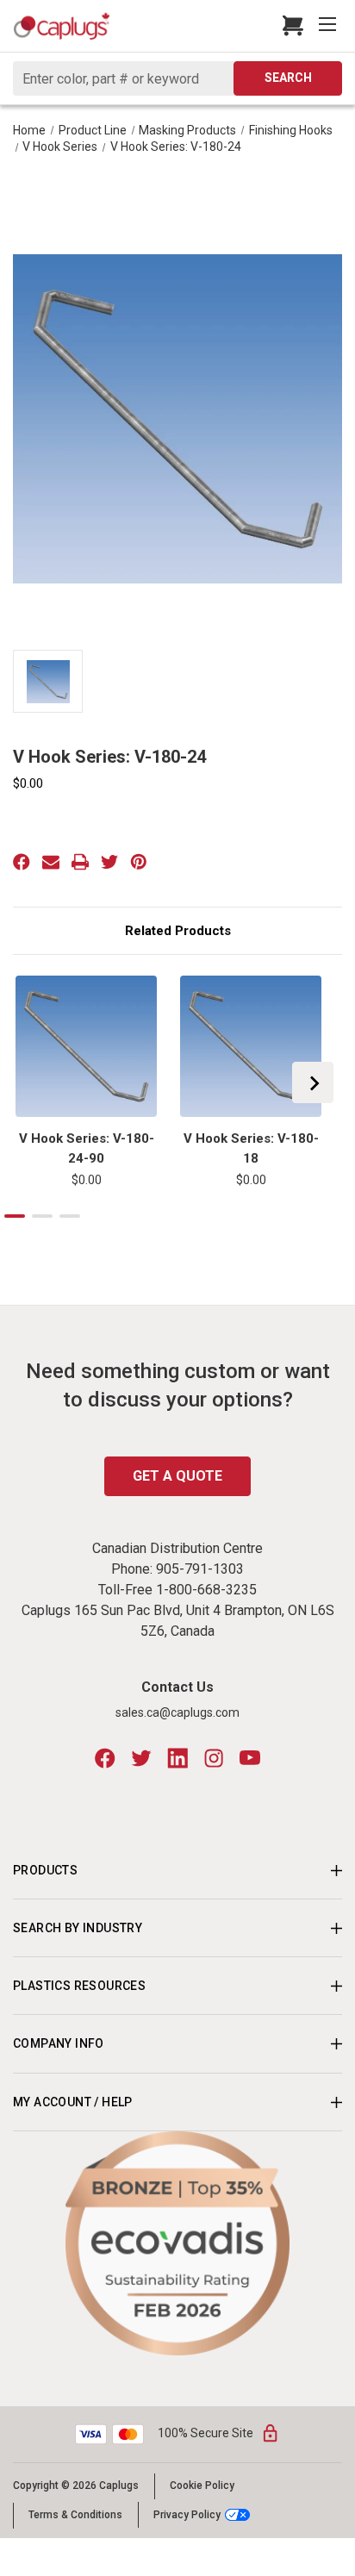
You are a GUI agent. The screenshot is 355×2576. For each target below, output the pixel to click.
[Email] (51, 862)
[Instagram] (214, 1758)
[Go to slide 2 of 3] (42, 1216)
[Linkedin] (177, 1758)
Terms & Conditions (75, 2515)
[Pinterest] (139, 862)
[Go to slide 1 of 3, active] (15, 1216)
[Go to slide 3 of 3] (70, 1216)
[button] (178, 2243)
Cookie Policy (202, 2486)
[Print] (80, 862)
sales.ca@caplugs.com (177, 1712)
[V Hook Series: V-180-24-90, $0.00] (86, 1046)
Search (288, 78)
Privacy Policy (187, 2514)
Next (313, 1082)
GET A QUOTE (177, 1476)
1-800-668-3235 (206, 1590)
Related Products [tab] (178, 931)
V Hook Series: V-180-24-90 (87, 1148)
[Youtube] (250, 1758)
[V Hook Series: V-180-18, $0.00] (251, 1046)
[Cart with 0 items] (288, 26)
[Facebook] (22, 862)
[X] (109, 862)
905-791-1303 (200, 1569)
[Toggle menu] (329, 26)
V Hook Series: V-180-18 (251, 1148)
